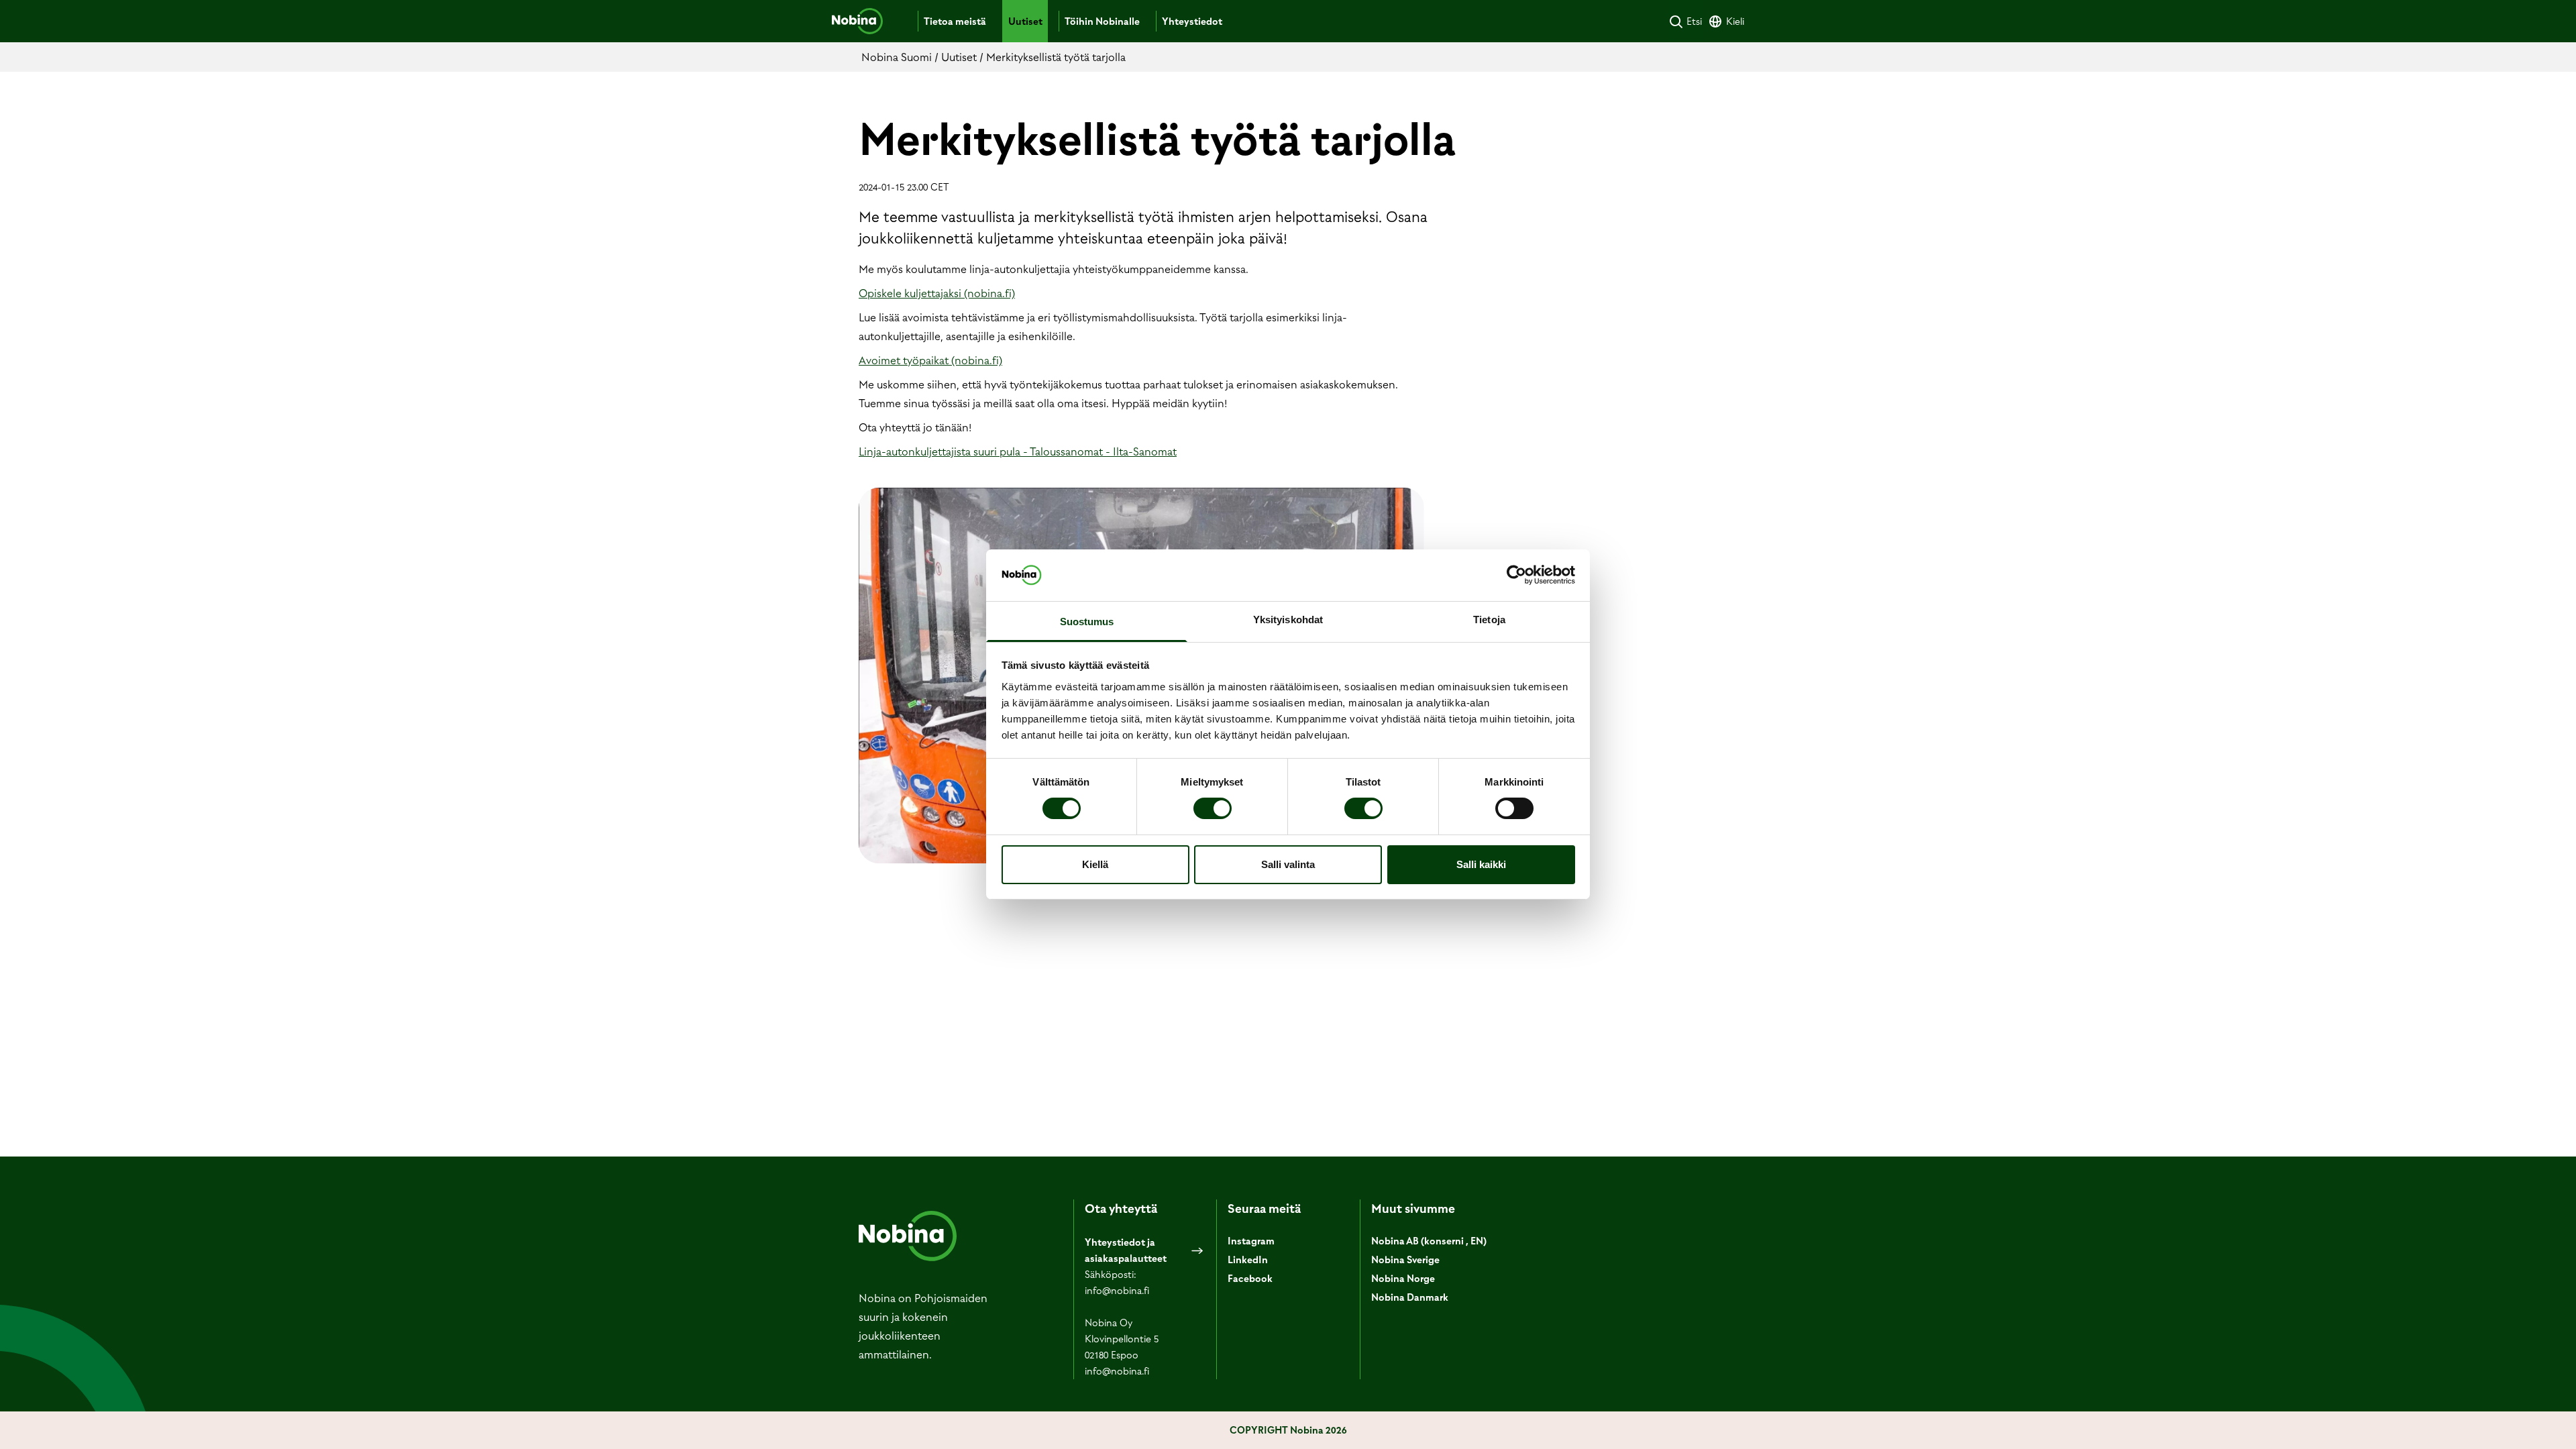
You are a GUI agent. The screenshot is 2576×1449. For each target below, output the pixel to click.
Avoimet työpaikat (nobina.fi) (930, 360)
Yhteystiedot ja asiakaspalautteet (1126, 1250)
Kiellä (1095, 864)
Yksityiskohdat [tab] (1288, 620)
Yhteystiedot (1192, 21)
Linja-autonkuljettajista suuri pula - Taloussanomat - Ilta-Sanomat (1018, 451)
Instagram (1251, 1241)
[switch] (1213, 808)
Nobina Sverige (1405, 1260)
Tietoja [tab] (1489, 620)
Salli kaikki (1481, 864)
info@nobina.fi (1117, 1291)
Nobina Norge (1403, 1279)
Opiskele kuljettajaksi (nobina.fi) (937, 293)
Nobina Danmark (1410, 1297)
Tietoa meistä (955, 21)
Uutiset (1025, 21)
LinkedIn (1248, 1260)
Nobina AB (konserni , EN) (1429, 1241)
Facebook (1250, 1279)
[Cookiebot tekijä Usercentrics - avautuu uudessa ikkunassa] (1516, 575)
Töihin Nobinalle (1102, 21)
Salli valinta (1288, 864)
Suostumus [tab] (1087, 622)
